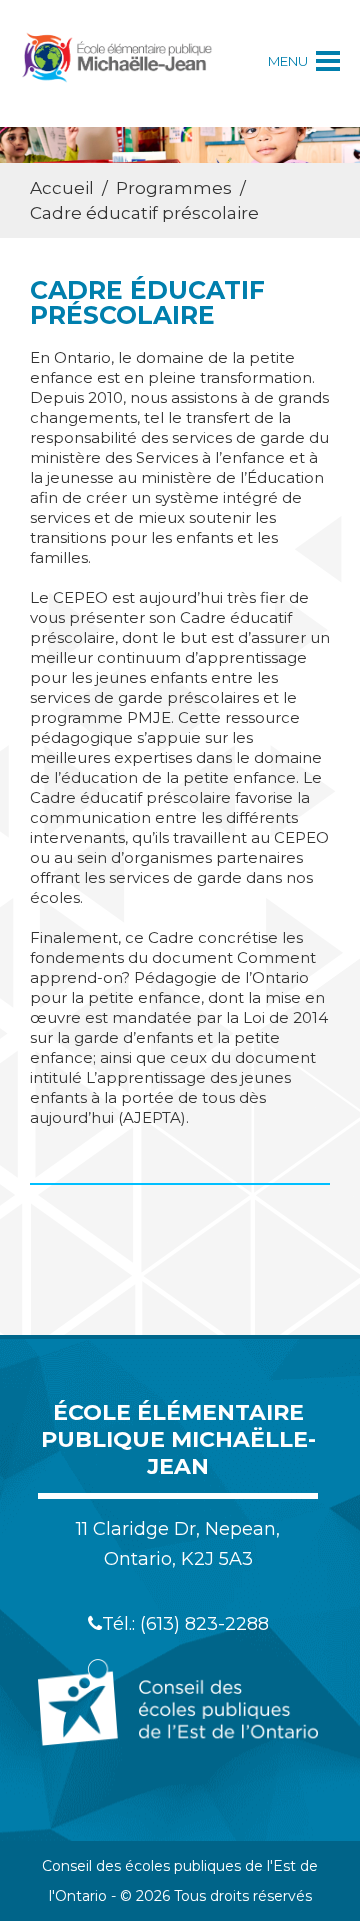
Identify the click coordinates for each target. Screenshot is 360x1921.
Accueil (62, 188)
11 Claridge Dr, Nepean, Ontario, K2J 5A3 (178, 1544)
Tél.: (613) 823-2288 (185, 1624)
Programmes (174, 188)
